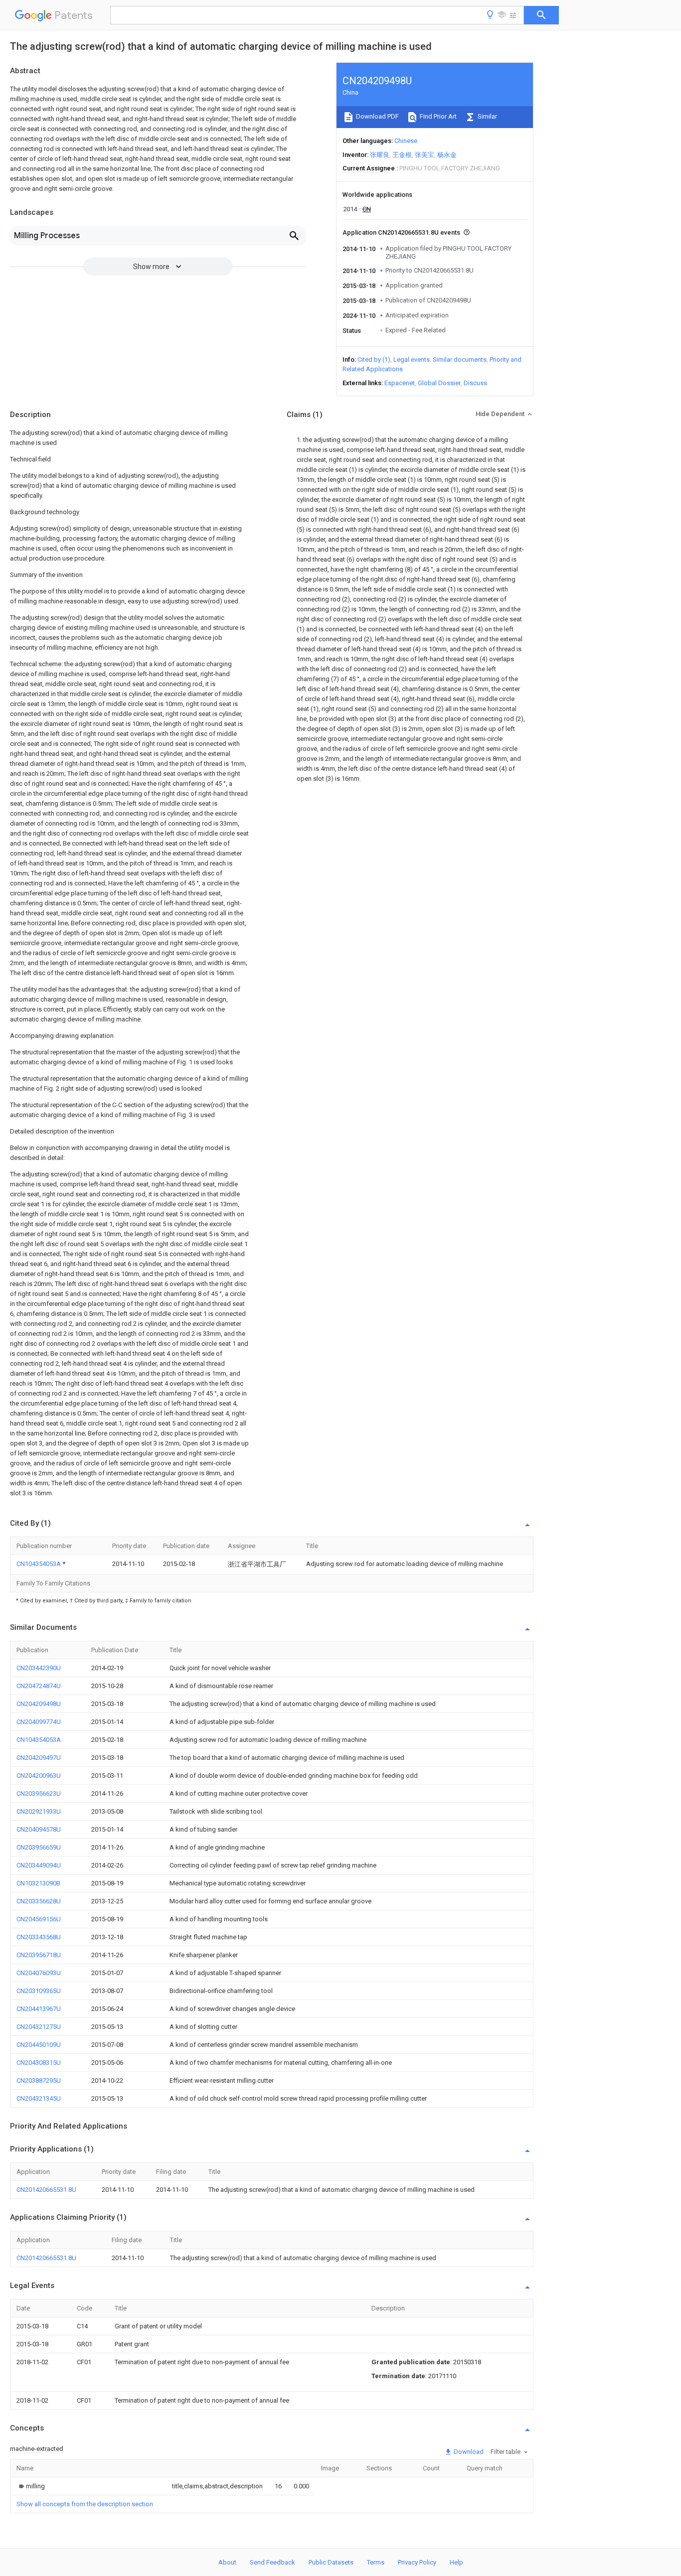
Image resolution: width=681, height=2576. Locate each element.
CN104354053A (39, 1564)
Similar (487, 116)
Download (468, 2452)
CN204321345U (39, 2098)
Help (456, 2562)
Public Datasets (331, 2562)
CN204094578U (39, 1829)
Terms (376, 2562)
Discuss (475, 383)
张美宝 (425, 155)
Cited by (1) (374, 359)
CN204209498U (39, 1704)
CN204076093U (39, 1973)
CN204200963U (39, 1776)
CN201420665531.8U (46, 2190)
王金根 (402, 155)
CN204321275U (39, 2027)
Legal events (412, 359)
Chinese (406, 141)
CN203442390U (39, 1668)
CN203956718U (39, 1955)
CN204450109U (39, 2045)
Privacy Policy (417, 2562)
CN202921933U (39, 1811)
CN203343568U (39, 1937)
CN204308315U (39, 2063)
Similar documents (460, 359)
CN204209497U (39, 1758)
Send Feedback (272, 2562)
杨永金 (447, 155)
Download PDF (377, 116)
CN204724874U (39, 1686)
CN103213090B (38, 1883)
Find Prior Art (437, 116)
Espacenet (400, 383)
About (227, 2562)
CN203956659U (39, 1847)
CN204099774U (39, 1722)
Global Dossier (439, 383)
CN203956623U (39, 1793)
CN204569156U (39, 1919)
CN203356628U (39, 1901)
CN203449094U (39, 1865)
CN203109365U (39, 1991)
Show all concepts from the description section (85, 2504)
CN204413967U (39, 2009)
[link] (31, 2486)
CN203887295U (39, 2080)
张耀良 (380, 155)
